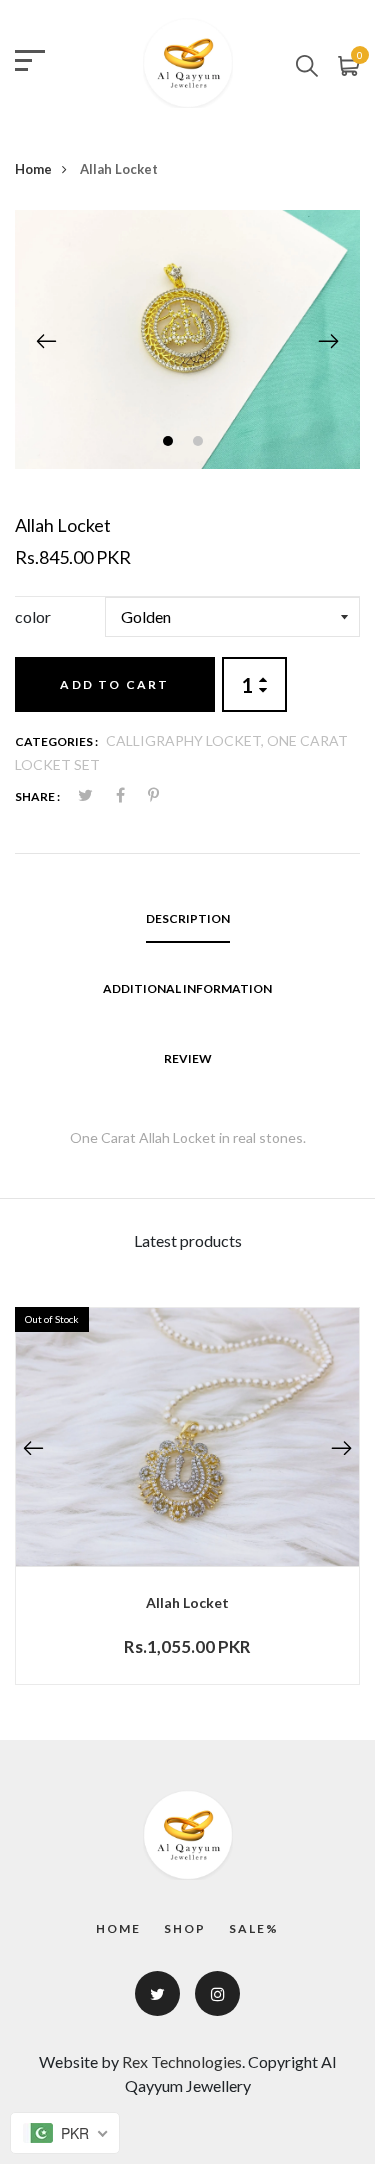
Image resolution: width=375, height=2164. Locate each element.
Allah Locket (187, 1602)
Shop (185, 1928)
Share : (37, 796)
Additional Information (187, 988)
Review (188, 1058)
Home (33, 169)
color (33, 616)
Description (188, 918)
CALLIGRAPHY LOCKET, (186, 740)
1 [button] (170, 443)
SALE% (254, 1928)
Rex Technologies (182, 2061)
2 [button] (200, 443)
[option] (187, 339)
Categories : (56, 741)
